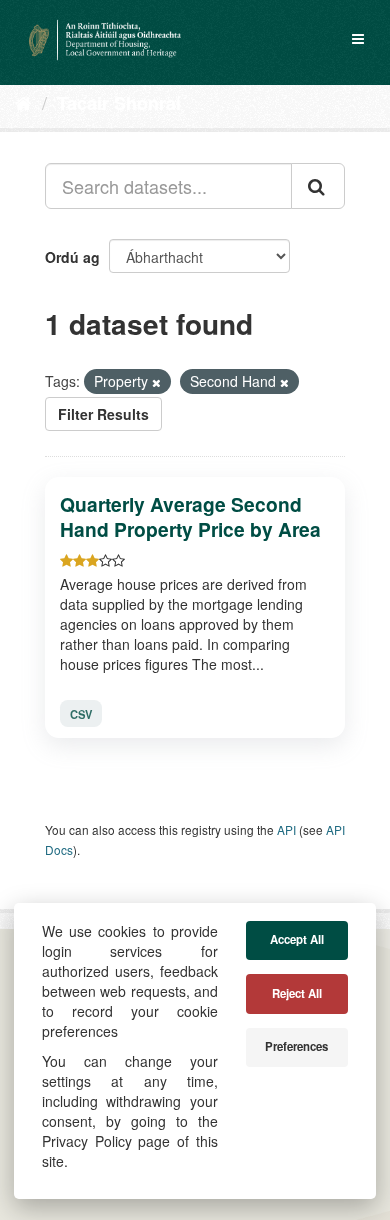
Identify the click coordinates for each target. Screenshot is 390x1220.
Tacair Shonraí (119, 103)
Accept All (297, 939)
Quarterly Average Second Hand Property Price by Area (190, 516)
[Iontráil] (318, 186)
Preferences (296, 1046)
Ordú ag (72, 257)
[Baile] (23, 102)
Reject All (297, 993)
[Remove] (156, 382)
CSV (81, 714)
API (286, 829)
